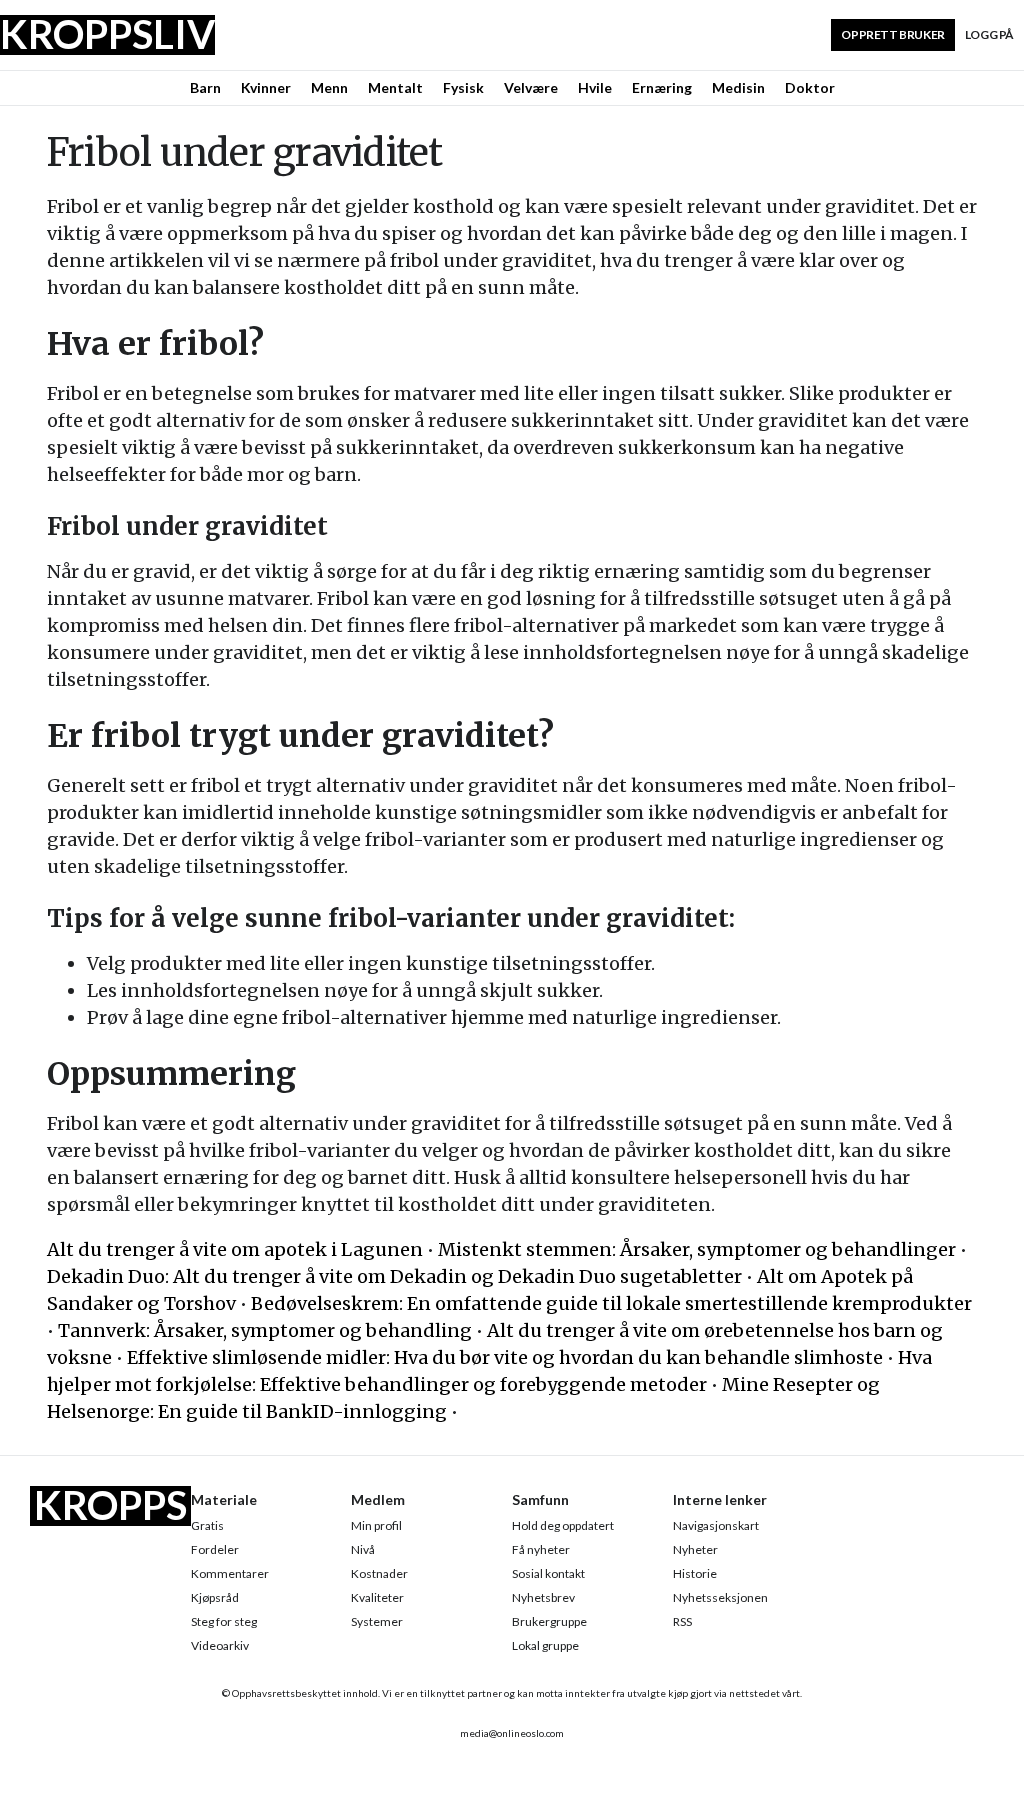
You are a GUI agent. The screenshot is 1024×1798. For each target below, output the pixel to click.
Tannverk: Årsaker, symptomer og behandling (265, 1330)
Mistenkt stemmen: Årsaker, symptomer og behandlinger (697, 1249)
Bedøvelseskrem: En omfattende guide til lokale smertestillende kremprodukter (611, 1303)
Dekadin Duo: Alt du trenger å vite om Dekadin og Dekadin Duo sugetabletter (394, 1276)
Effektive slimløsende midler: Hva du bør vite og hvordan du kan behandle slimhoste (505, 1357)
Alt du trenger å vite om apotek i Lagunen (235, 1249)
